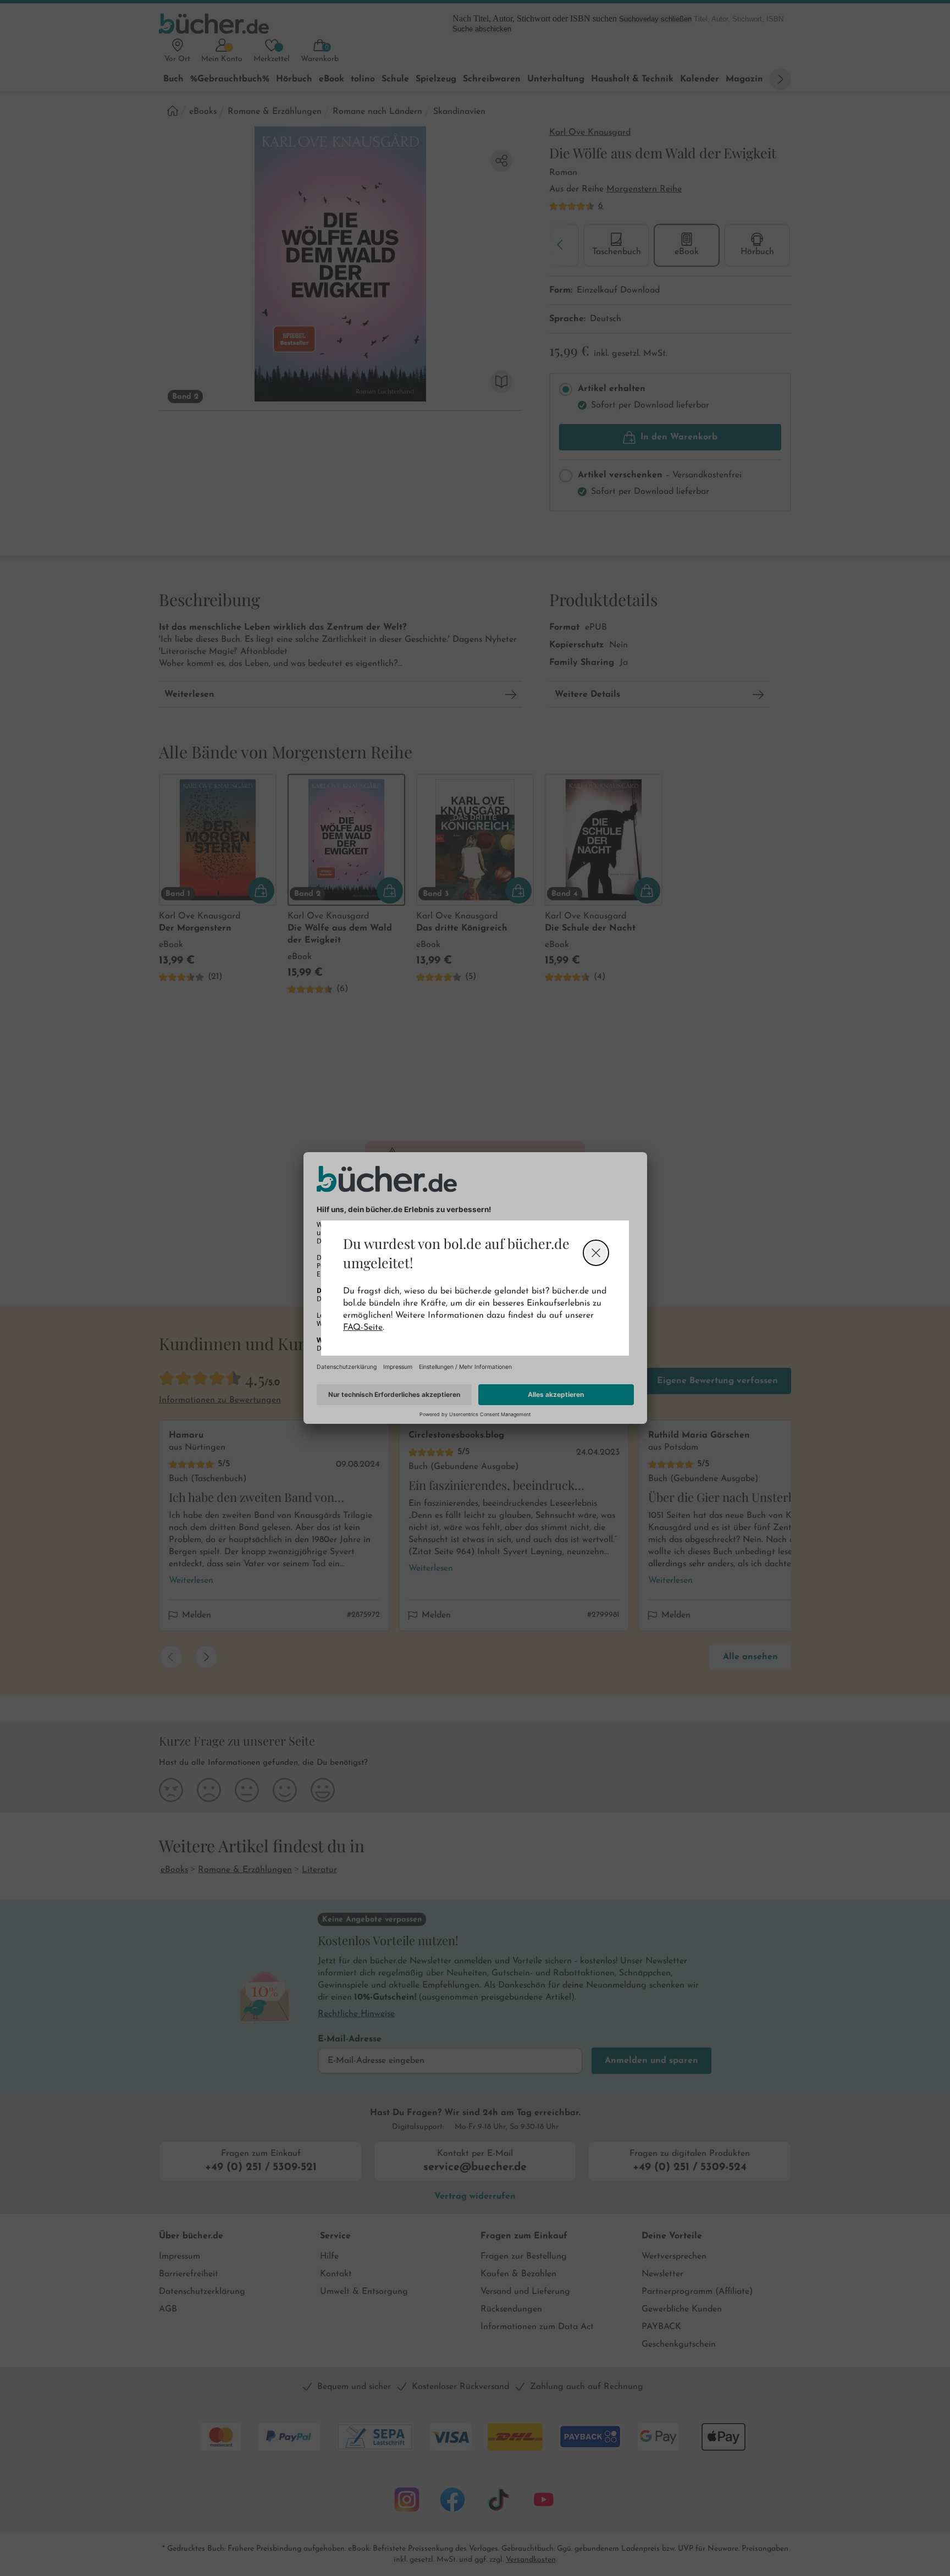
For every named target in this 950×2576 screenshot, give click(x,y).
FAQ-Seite (363, 1328)
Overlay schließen (596, 1253)
